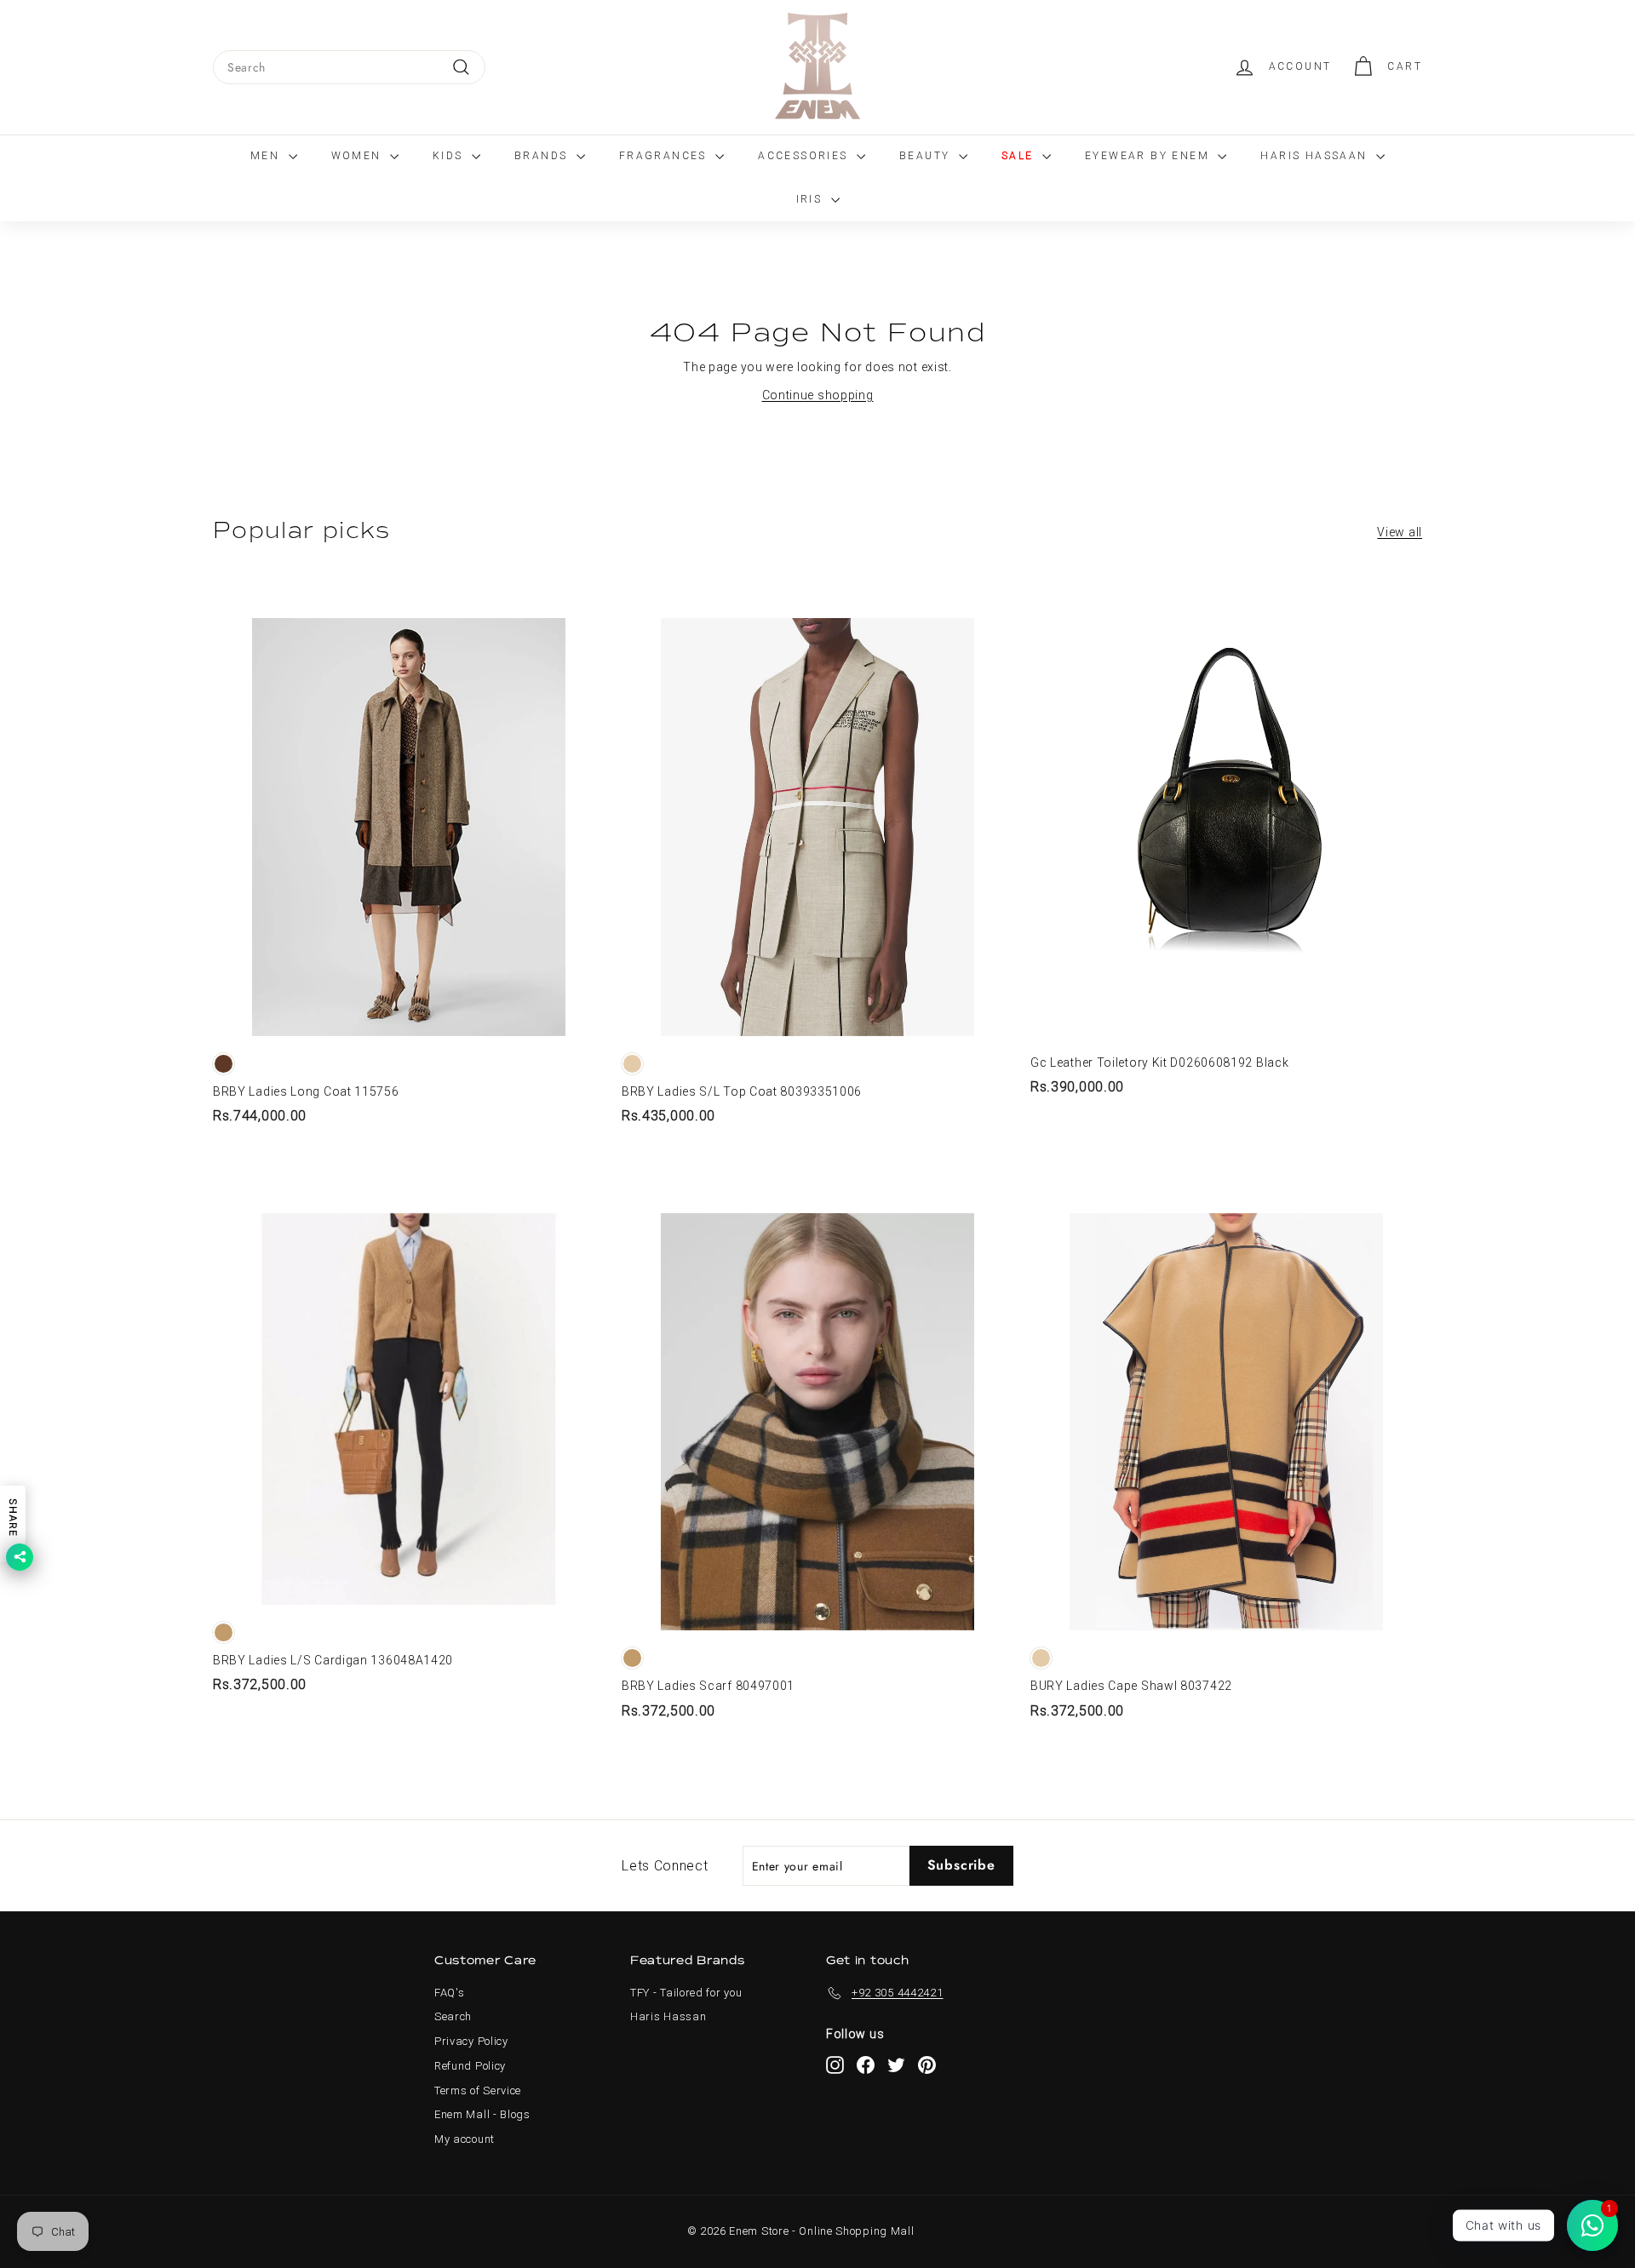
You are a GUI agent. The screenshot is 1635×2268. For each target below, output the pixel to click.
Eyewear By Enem (1149, 156)
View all (1400, 532)
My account (465, 2139)
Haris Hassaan (1316, 156)
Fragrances (665, 156)
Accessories (805, 156)
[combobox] (349, 67)
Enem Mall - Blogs (482, 2114)
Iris (812, 199)
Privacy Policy (471, 2041)
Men (267, 156)
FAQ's (450, 1993)
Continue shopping (818, 395)
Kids (450, 156)
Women (359, 156)
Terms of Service (478, 2090)
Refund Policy (470, 2066)
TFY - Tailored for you (686, 1993)
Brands (543, 156)
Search (453, 2016)
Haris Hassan (668, 2016)
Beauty (927, 156)
